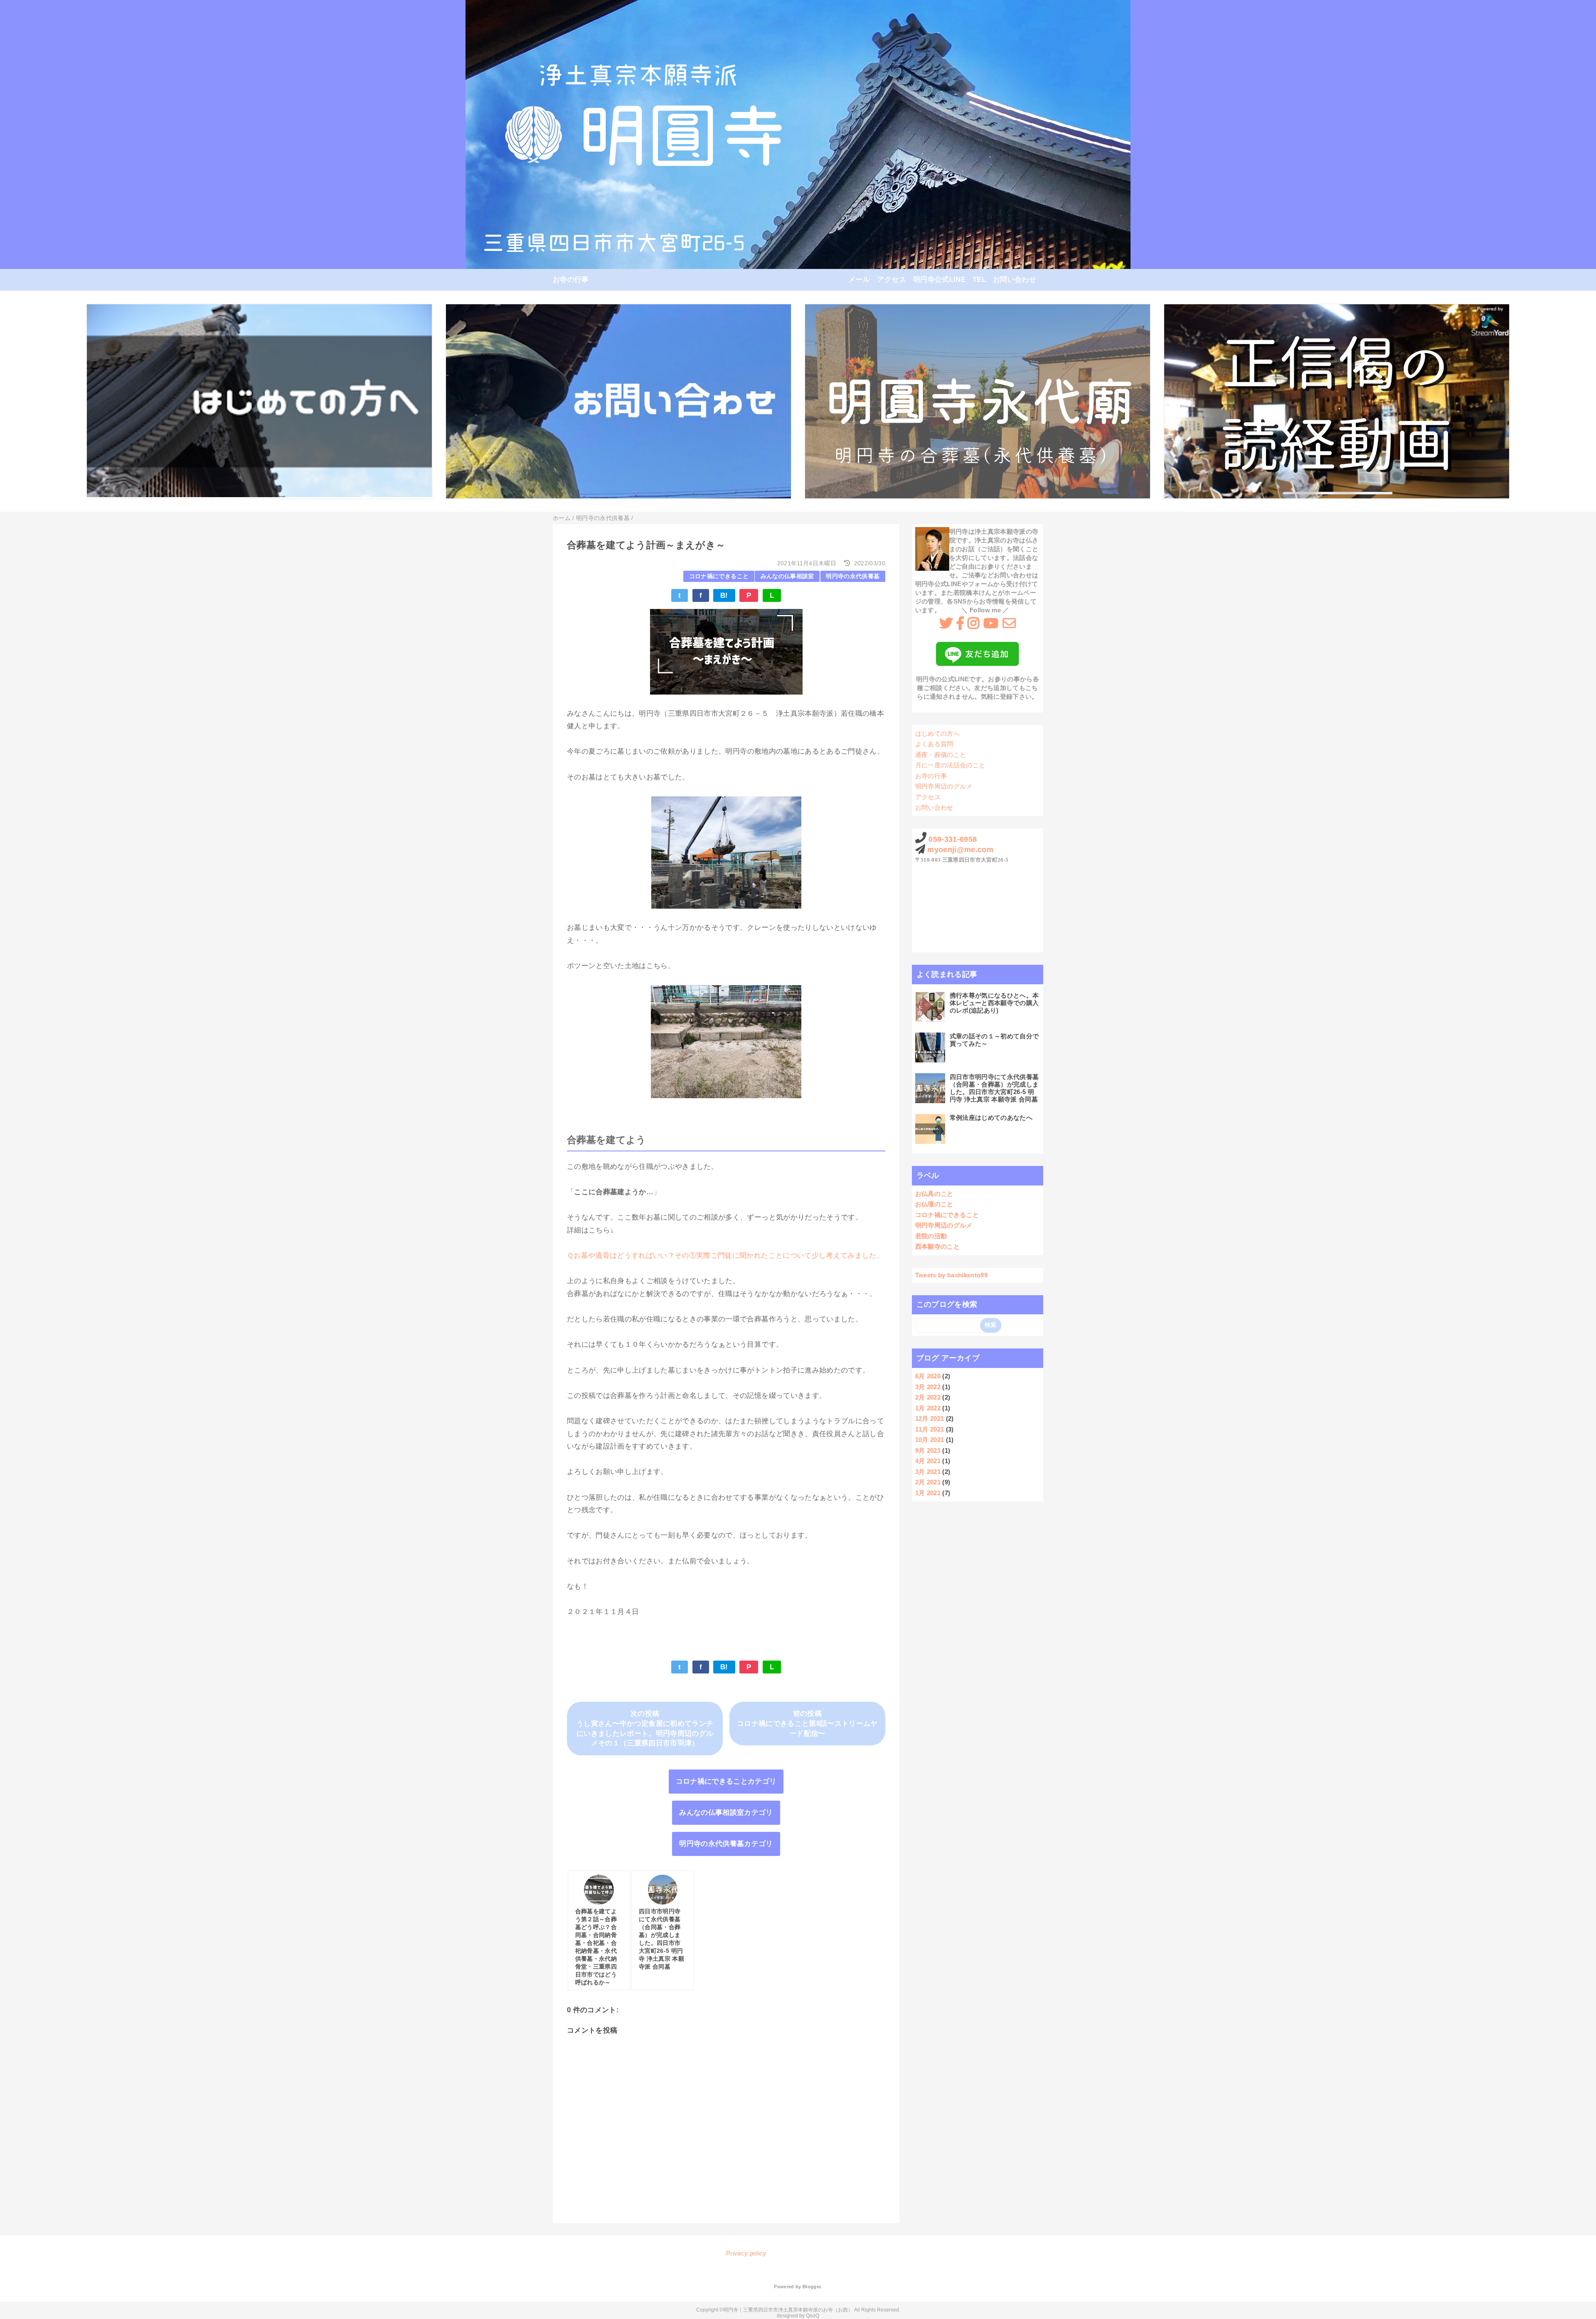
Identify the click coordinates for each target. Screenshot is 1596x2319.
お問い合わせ (1015, 280)
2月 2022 (928, 1397)
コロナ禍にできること (719, 576)
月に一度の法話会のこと (950, 765)
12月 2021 (930, 1418)
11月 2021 (930, 1429)
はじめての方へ (937, 733)
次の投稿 (645, 1714)
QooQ (813, 2316)
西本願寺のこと (937, 1246)
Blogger (812, 2287)
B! (724, 595)
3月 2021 (928, 1472)
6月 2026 (928, 1376)
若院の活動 (931, 1236)
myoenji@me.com (960, 850)
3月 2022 (928, 1387)
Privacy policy (746, 2253)
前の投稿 (807, 1714)
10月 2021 (930, 1440)
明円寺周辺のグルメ (944, 786)
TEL (979, 280)
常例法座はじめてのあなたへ (991, 1118)
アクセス (891, 280)
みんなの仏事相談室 (787, 576)
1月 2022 (928, 1408)
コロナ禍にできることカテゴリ (726, 1781)
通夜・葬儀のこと (941, 755)
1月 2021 (928, 1493)
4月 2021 (928, 1461)
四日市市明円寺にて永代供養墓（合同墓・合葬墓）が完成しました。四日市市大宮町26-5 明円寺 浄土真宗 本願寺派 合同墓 (994, 1088)
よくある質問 (934, 744)
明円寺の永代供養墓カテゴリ (726, 1844)
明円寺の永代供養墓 (853, 576)
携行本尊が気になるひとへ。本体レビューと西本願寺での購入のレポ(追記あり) (994, 1003)
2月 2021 (928, 1482)
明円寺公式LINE (939, 280)
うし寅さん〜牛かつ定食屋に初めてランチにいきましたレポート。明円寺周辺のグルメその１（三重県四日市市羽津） (645, 1734)
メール (859, 280)
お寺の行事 (571, 280)
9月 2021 (928, 1450)
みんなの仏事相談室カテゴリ (726, 1813)
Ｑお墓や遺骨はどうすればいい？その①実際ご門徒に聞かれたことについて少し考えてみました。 (725, 1256)
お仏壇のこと (934, 1204)
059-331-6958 (953, 839)
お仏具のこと (934, 1194)
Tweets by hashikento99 (951, 1275)
